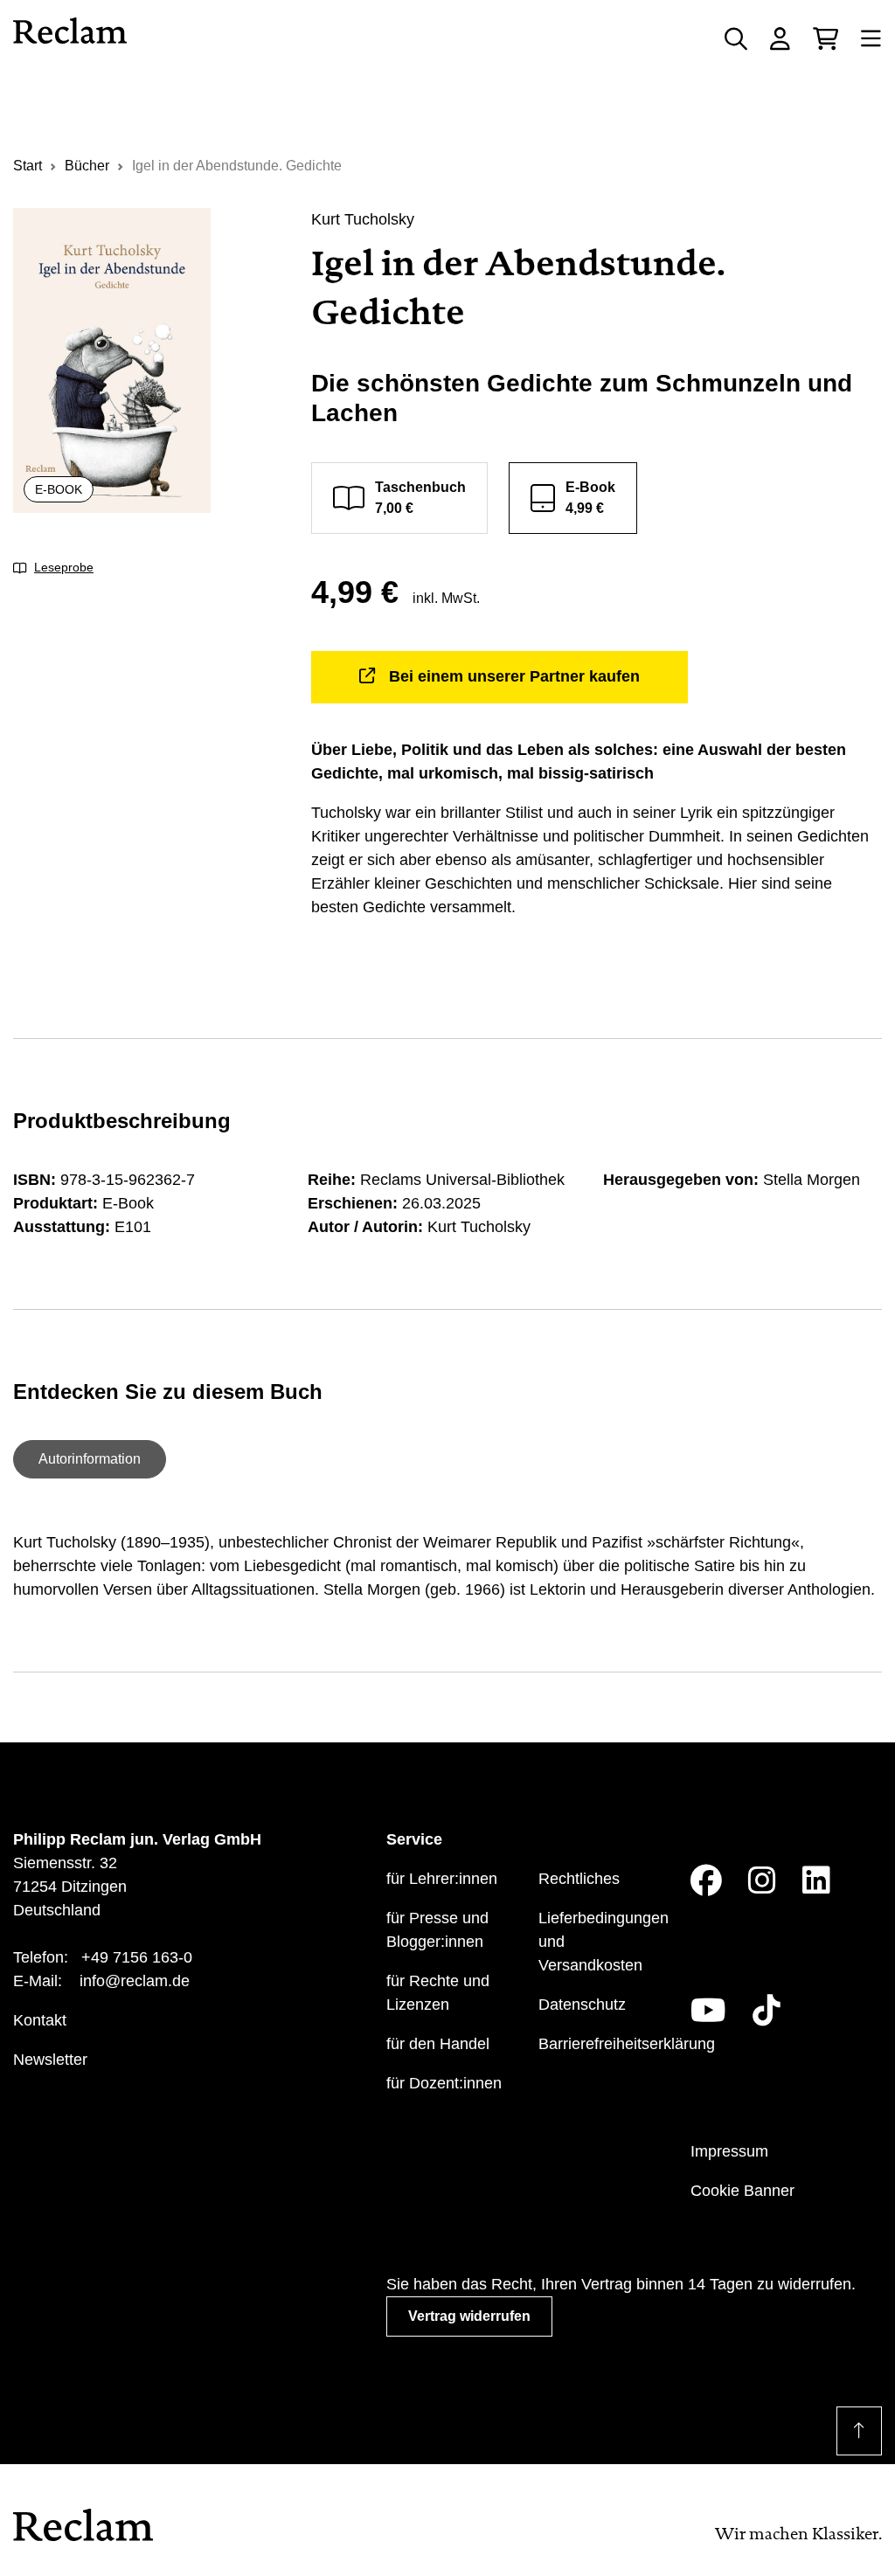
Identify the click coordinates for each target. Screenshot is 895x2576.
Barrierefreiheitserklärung (627, 2044)
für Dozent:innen (444, 2083)
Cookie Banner (742, 2191)
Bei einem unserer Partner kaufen (514, 676)
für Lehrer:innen (442, 1879)
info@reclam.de (135, 1981)
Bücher (87, 166)
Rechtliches (579, 1879)
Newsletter (50, 2060)
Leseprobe (64, 567)
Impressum (729, 2151)
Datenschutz (582, 2005)
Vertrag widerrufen (469, 2316)
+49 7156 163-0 (137, 1957)
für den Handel (438, 2044)
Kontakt (40, 2020)
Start (28, 166)
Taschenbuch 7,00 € (420, 498)
